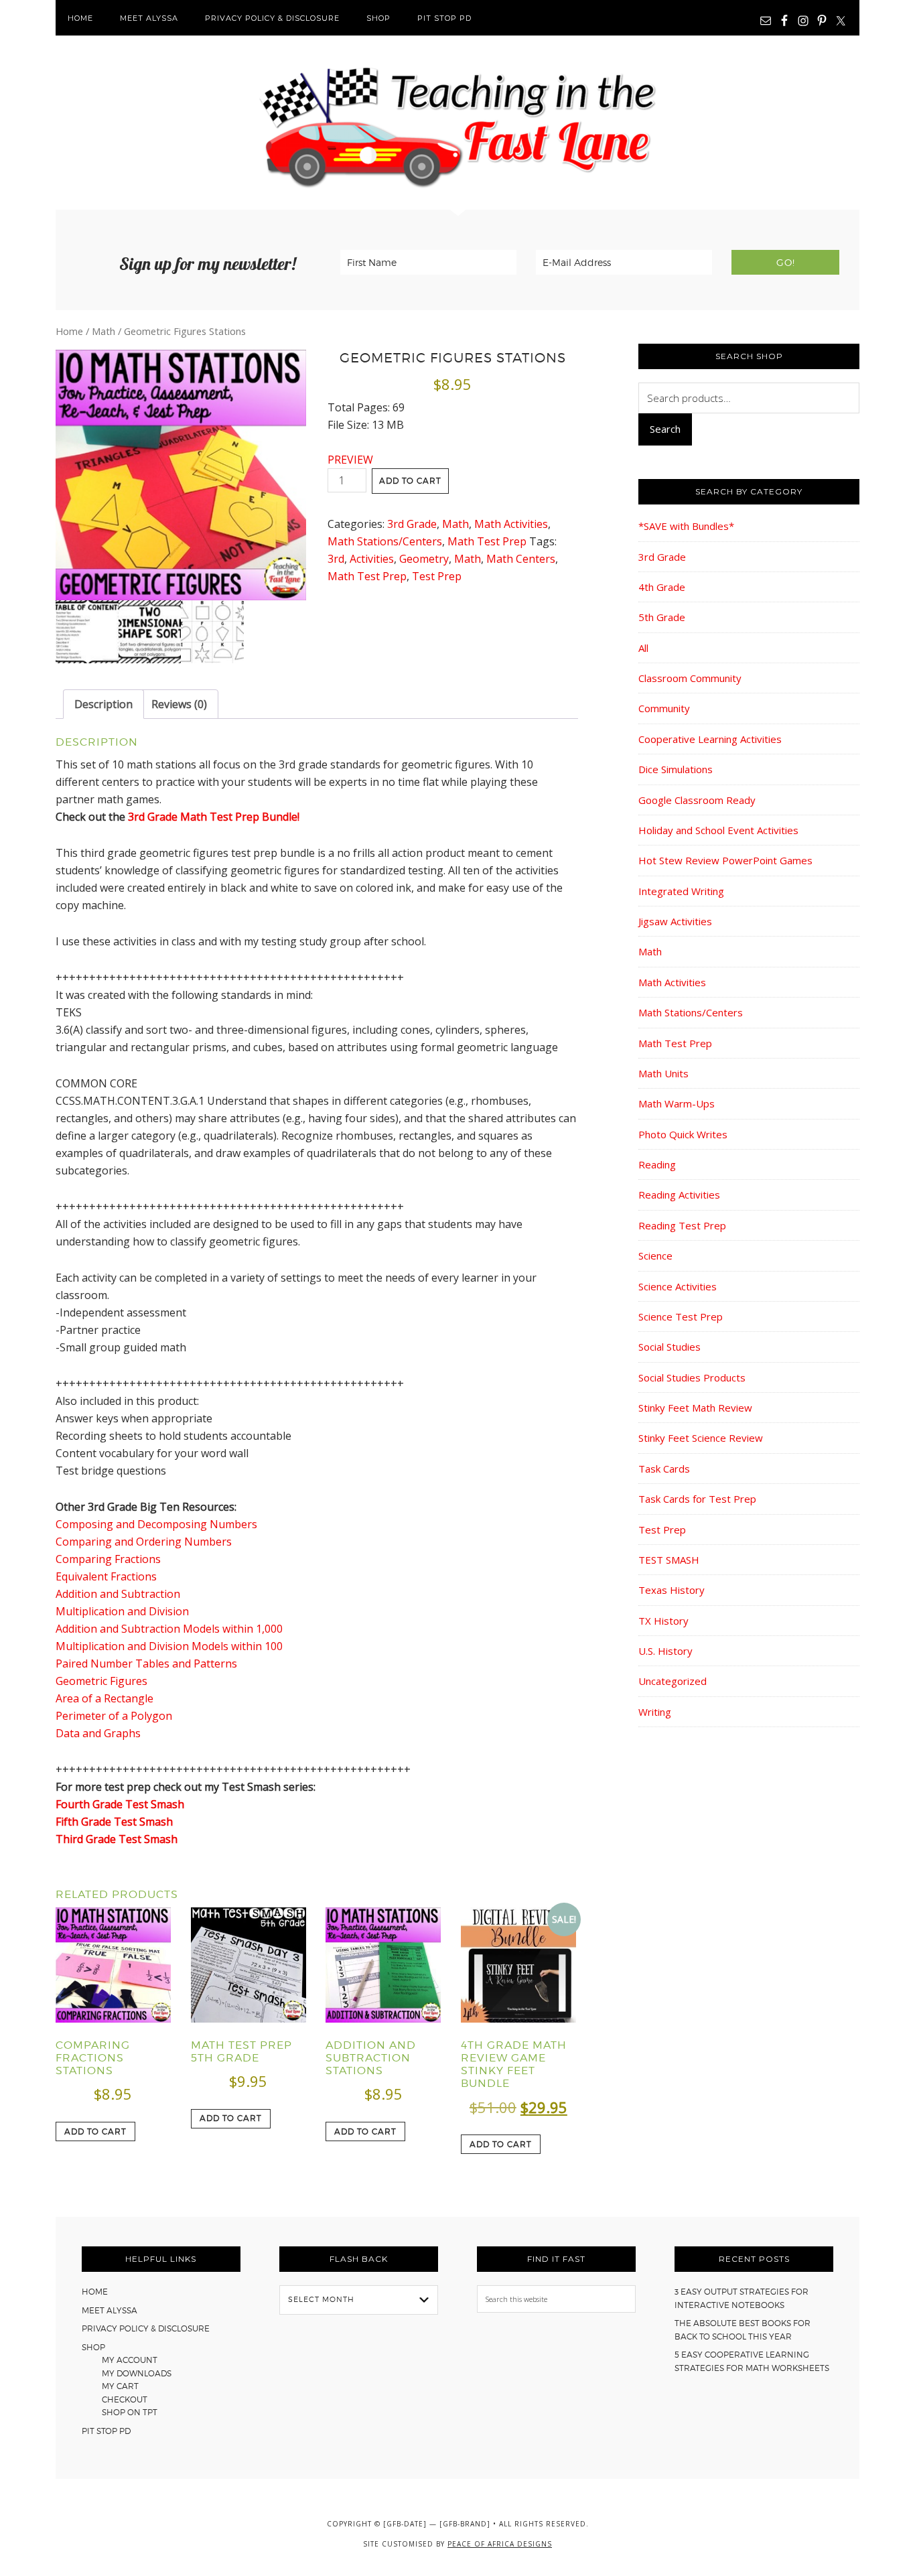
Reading (657, 1164)
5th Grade (662, 617)
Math (103, 331)
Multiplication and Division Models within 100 (169, 1646)
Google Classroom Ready (697, 800)
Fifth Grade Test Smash (114, 1822)
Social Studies (670, 1347)
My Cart (120, 2386)
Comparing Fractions (108, 1559)
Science (655, 1256)
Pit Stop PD (106, 2431)
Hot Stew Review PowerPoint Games (725, 860)
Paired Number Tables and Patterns (146, 1664)
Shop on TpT (130, 2412)
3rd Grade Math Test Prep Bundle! (214, 817)
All (643, 648)
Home (69, 331)
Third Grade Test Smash (117, 1839)
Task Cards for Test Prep (697, 1499)
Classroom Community (690, 678)
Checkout (125, 2399)
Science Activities (678, 1286)
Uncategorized (673, 1681)
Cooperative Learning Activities (710, 739)
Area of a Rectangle (104, 1698)
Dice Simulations (676, 769)
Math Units (663, 1073)
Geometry (424, 559)
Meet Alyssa (110, 2310)
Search (665, 429)
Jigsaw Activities (675, 921)
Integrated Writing (681, 891)
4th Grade (662, 587)
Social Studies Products (692, 1377)
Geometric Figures (101, 1681)
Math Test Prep (487, 541)
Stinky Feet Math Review (695, 1408)
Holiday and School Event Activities (718, 830)
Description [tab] (103, 704)
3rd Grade (412, 524)
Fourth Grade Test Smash (120, 1804)
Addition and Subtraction (118, 1594)
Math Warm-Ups (677, 1103)
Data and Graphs (98, 1733)
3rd (336, 559)
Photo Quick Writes (683, 1134)
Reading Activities (679, 1195)
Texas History (672, 1590)
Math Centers (521, 559)
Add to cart (410, 481)
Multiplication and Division (122, 1611)
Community (664, 708)
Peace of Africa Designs (500, 2544)
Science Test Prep (681, 1316)
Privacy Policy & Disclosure (146, 2328)
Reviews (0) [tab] (179, 704)
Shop (93, 2347)
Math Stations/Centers (385, 541)
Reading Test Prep (682, 1225)
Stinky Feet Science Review (701, 1438)
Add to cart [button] (95, 2131)
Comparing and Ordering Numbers (144, 1542)
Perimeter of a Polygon (114, 1716)
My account (130, 2360)
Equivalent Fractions (106, 1576)
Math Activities (511, 524)
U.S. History (665, 1651)
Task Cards (664, 1469)
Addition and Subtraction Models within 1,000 (169, 1629)
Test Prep (437, 576)
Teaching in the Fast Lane (457, 123)
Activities (372, 559)
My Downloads (137, 2373)
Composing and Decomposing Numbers (156, 1524)
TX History (663, 1621)
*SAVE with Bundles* (686, 526)
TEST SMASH (669, 1560)
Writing (655, 1712)
